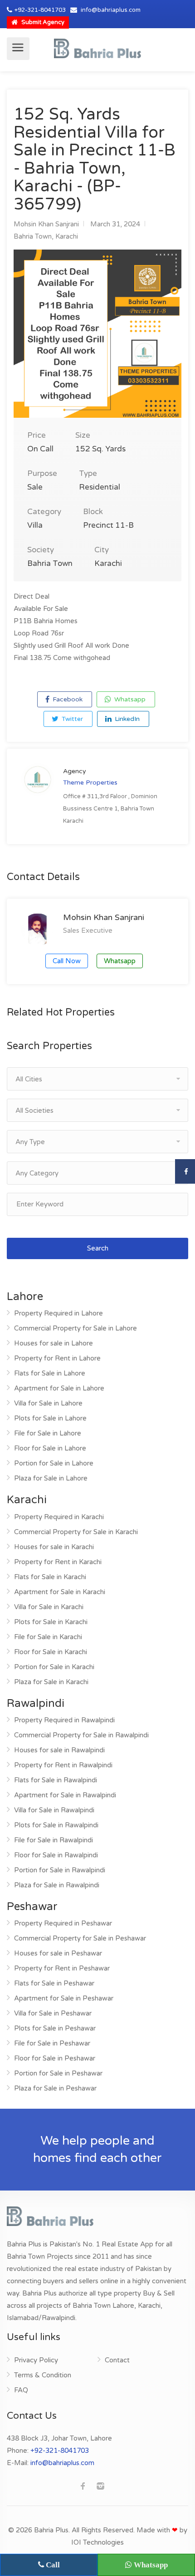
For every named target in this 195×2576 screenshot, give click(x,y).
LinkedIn (126, 719)
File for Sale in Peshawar (52, 2043)
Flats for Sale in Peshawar (54, 1983)
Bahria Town (33, 236)
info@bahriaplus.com (111, 10)
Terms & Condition (43, 2375)
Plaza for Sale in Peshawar (55, 2088)
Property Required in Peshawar (63, 1923)
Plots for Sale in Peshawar (55, 2028)
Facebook (67, 699)
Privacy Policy (36, 2360)
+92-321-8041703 (40, 10)
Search (98, 1248)
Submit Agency (42, 22)
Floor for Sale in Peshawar (55, 2058)
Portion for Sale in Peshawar (58, 2073)
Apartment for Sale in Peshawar (64, 1998)
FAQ (21, 2390)
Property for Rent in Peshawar (62, 1968)
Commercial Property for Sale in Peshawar (80, 1938)
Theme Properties (90, 783)
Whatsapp (129, 699)
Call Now (67, 961)
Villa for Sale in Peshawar (53, 2013)
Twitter (71, 719)
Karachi (67, 236)
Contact (117, 2360)
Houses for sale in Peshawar (58, 1953)
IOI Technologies (97, 2542)
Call (52, 2565)
